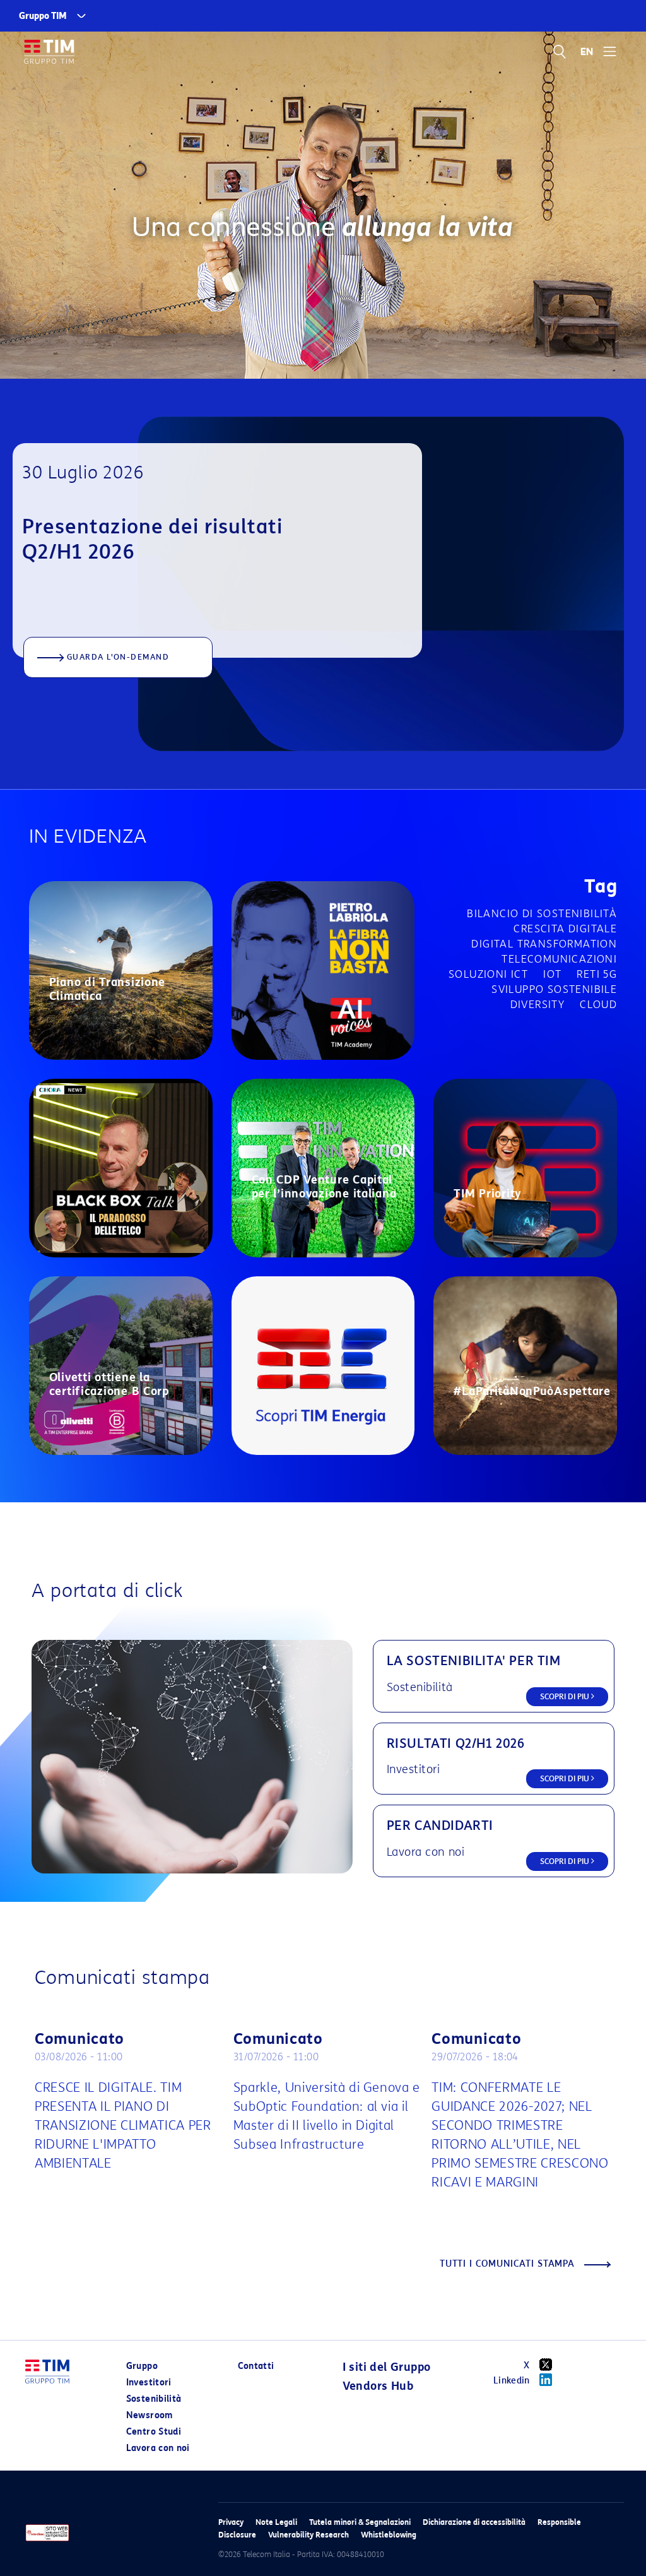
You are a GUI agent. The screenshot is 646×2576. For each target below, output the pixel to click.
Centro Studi (154, 2432)
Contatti (256, 2366)
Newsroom (150, 2415)
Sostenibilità (154, 2399)
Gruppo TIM (43, 16)
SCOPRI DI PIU (566, 1696)
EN (587, 52)
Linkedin (512, 2381)
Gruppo (142, 2366)
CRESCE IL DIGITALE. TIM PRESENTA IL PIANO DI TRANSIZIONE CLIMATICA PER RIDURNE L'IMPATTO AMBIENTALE (123, 2125)
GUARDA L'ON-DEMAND (118, 657)
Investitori (149, 2383)
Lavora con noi (158, 2448)
